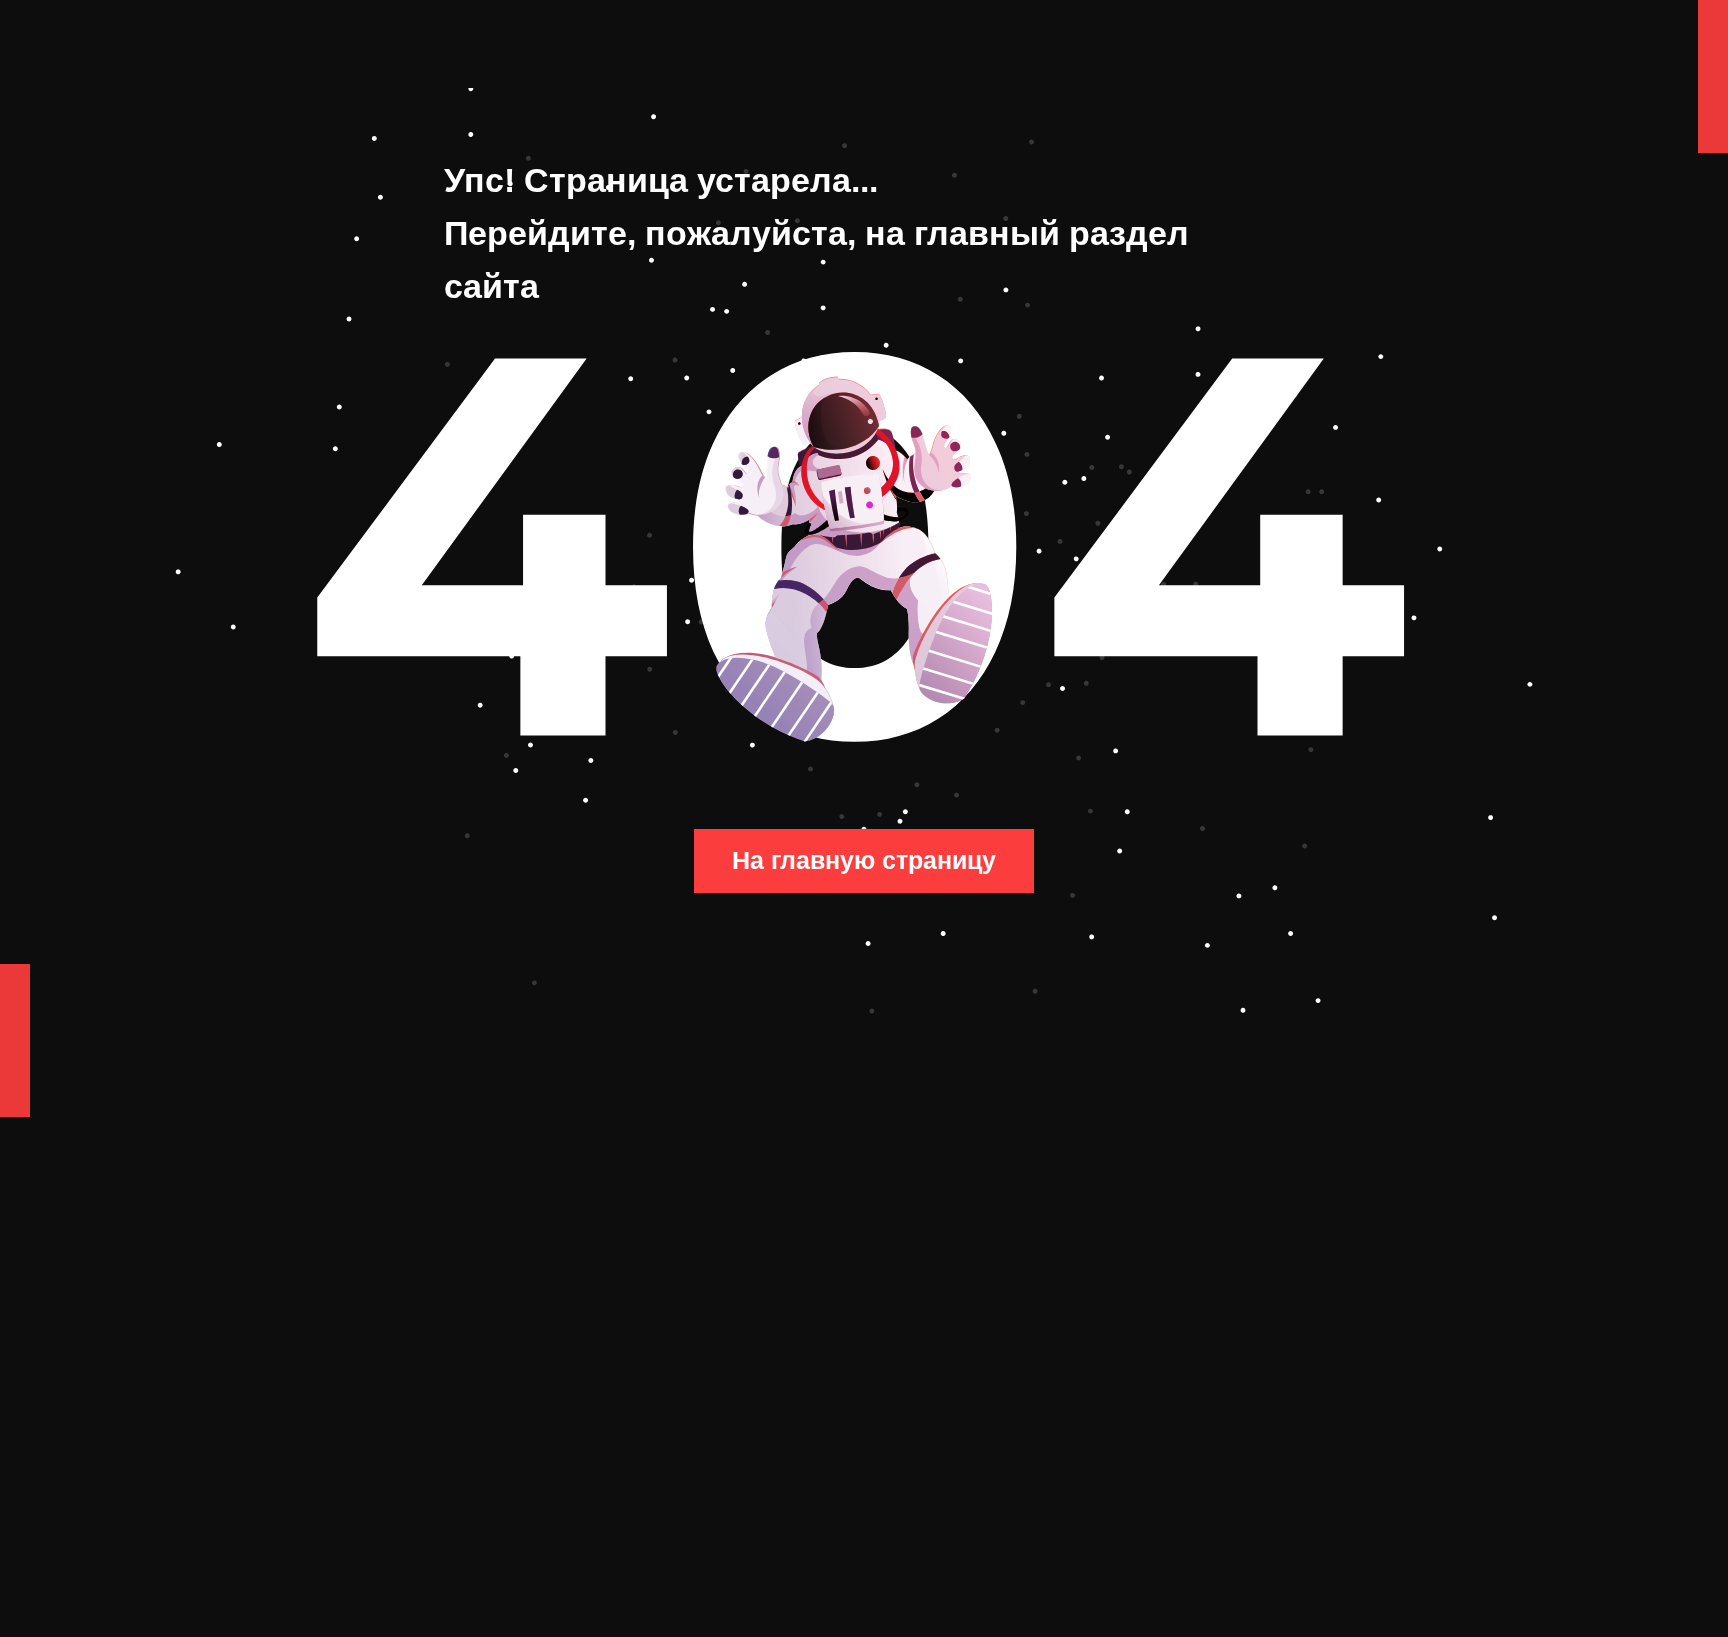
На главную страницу (864, 860)
